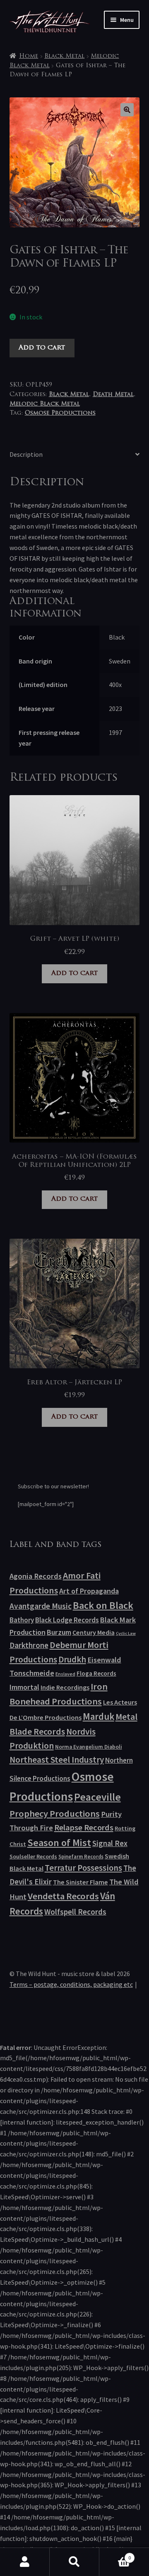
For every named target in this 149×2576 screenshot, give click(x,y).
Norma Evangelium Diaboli (89, 1747)
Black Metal (64, 56)
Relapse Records (84, 1828)
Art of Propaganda (89, 1591)
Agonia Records (36, 1576)
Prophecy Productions (55, 1813)
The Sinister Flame (81, 1882)
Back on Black (103, 1605)
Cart (115, 2555)
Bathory (22, 1620)
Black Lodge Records (67, 1620)
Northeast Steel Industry (57, 1760)
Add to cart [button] (74, 973)
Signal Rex (110, 1843)
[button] (127, 110)
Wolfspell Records (75, 1912)
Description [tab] (26, 454)
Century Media (94, 1632)
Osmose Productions (60, 413)
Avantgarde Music (41, 1606)
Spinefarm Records (81, 1856)
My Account (25, 2562)
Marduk (99, 1716)
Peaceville (97, 1797)
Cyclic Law (126, 1633)
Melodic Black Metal (45, 404)
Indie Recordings (65, 1687)
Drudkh (72, 1660)
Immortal (24, 1687)
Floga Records (96, 1673)
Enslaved (65, 1674)
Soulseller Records (33, 1856)
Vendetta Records (63, 1896)
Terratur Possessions (83, 1868)
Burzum (59, 1632)
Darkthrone (29, 1645)
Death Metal (113, 395)
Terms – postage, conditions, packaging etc (71, 1984)
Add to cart (42, 348)
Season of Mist (59, 1843)
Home (29, 56)
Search (74, 2562)
